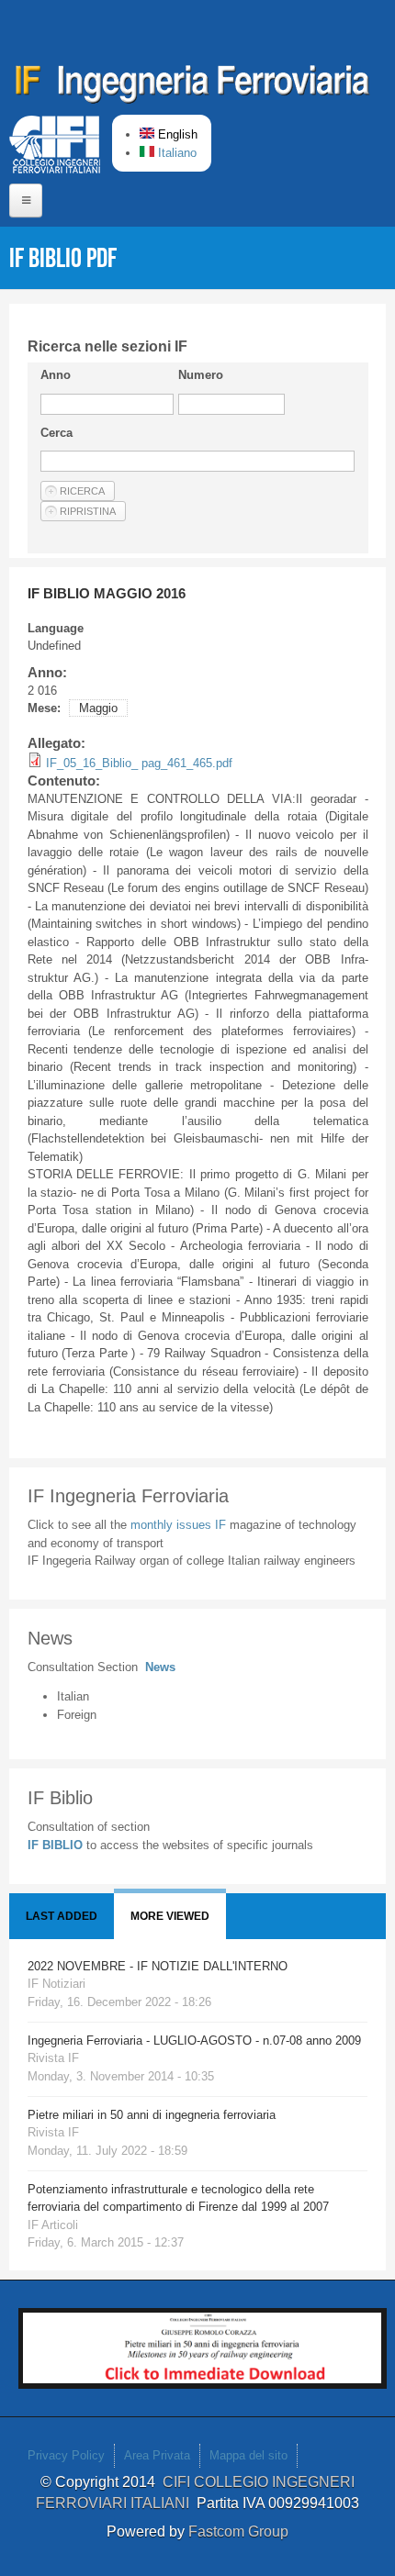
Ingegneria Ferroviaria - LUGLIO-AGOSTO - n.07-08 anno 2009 (194, 2041)
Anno (56, 375)
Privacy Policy (66, 2455)
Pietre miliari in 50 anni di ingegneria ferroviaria (152, 2115)
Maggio (98, 708)
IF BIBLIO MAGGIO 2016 (107, 593)
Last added (62, 1916)
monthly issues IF (180, 1525)
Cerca (56, 433)
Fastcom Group (238, 2531)
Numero (201, 375)
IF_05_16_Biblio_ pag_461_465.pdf (139, 763)
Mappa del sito (248, 2455)
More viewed (170, 1916)
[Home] (193, 87)
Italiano (175, 153)
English (176, 134)
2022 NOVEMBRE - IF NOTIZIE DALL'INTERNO (158, 1966)
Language (56, 628)
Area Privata (157, 2455)
